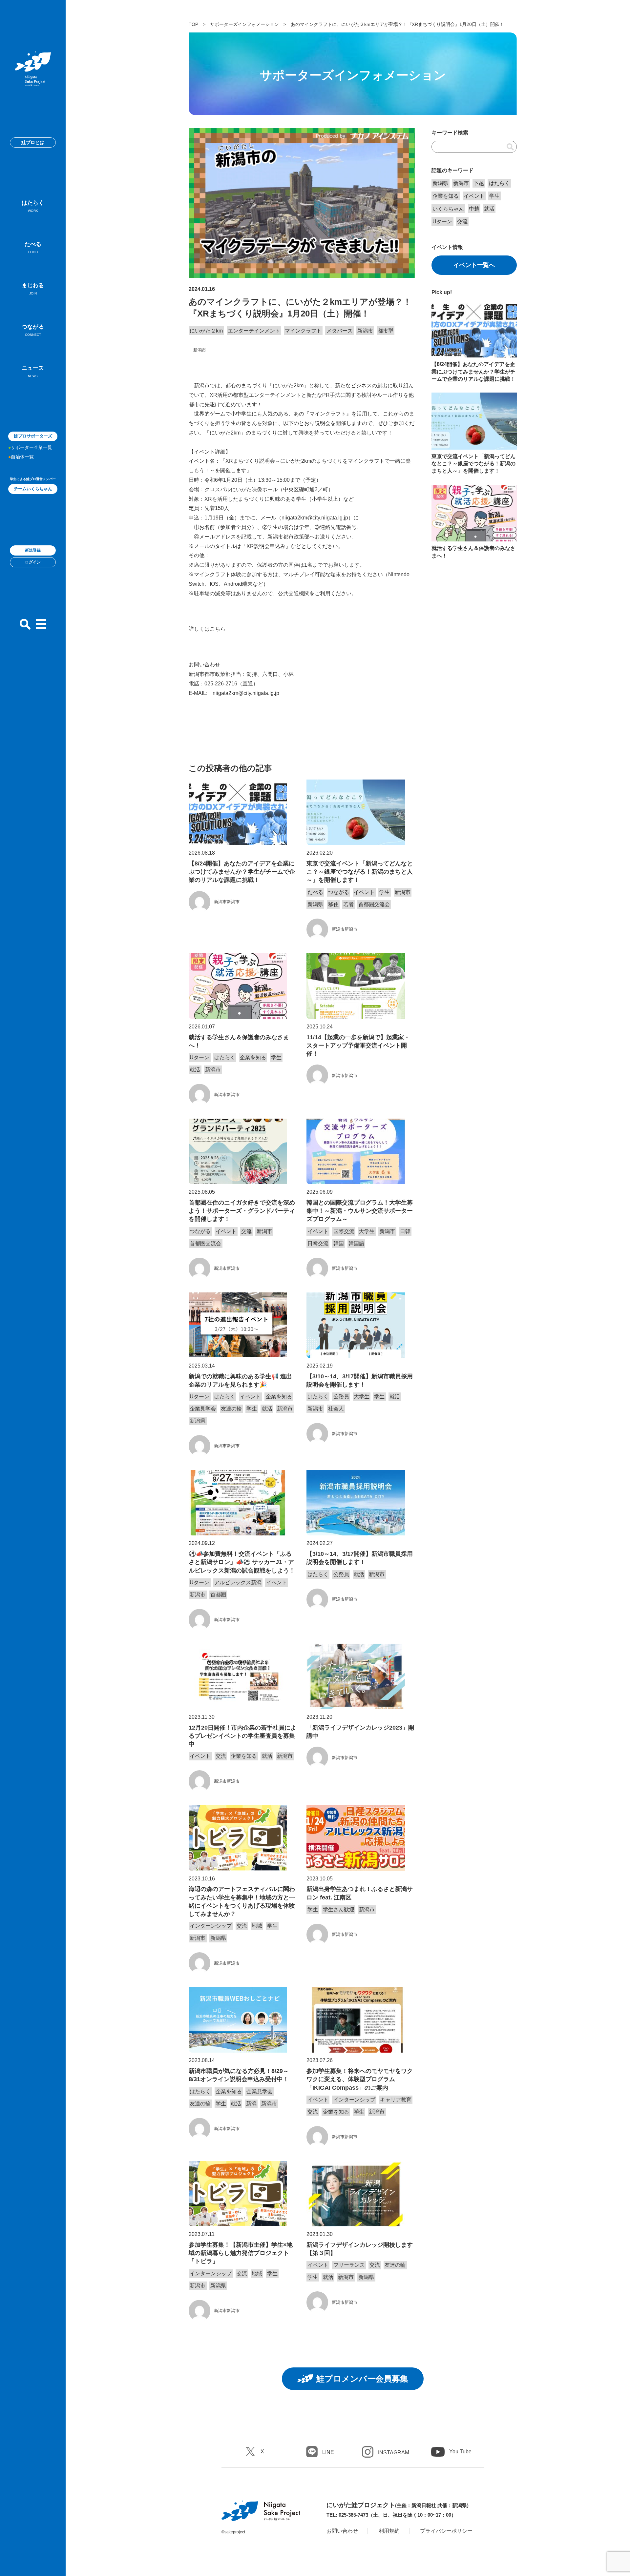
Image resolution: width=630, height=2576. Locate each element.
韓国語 (356, 1243)
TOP (193, 24)
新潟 (251, 2104)
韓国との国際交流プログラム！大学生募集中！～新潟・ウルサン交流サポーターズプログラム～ (360, 1211)
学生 (385, 892)
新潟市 (365, 331)
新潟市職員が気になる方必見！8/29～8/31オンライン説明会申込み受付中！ (239, 2075)
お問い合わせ (342, 2531)
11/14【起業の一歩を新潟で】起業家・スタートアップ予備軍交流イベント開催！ (358, 1045)
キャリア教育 (396, 2100)
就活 (195, 1070)
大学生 (367, 1231)
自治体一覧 (22, 457)
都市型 (386, 331)
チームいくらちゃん (33, 489)
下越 (479, 183)
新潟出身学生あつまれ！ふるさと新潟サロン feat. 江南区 (360, 1893)
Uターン (199, 1057)
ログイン (33, 562)
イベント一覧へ (474, 265)
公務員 (341, 1397)
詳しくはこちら (207, 629)
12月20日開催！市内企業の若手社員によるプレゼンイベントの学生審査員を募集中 (242, 1736)
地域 (257, 1926)
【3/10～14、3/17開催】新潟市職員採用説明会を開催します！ (360, 1380)
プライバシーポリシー (446, 2531)
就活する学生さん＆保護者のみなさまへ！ (239, 1041)
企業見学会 (203, 1409)
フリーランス (349, 2265)
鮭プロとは (33, 142)
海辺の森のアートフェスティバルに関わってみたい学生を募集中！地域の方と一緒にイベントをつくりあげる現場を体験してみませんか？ (242, 1901)
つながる (33, 330)
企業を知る (253, 1057)
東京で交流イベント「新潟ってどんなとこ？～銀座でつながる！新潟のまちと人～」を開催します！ (360, 872)
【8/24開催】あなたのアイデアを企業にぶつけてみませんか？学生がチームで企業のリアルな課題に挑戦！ (242, 872)
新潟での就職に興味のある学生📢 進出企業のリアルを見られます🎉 (240, 1380)
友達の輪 (231, 1409)
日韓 (405, 1231)
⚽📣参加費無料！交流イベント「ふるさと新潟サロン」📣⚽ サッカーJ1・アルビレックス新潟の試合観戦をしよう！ (242, 1562)
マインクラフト (303, 331)
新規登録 (33, 550)
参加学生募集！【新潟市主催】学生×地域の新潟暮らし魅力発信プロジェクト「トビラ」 (241, 2253)
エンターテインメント (254, 331)
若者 (348, 904)
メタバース (340, 331)
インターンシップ (211, 1926)
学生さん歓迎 (339, 1909)
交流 (246, 1231)
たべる (33, 247)
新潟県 (315, 904)
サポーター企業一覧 (31, 447)
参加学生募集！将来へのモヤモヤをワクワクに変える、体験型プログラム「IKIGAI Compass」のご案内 (360, 2079)
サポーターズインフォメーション (244, 24)
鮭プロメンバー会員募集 (362, 2379)
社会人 (336, 1409)
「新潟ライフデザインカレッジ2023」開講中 (360, 1732)
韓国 (339, 1243)
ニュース (33, 371)
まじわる (33, 289)
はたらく (33, 206)
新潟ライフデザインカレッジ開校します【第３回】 (360, 2249)
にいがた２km (206, 331)
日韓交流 (318, 1243)
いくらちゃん (448, 209)
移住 (333, 904)
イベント (364, 892)
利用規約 (389, 2531)
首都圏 (218, 1595)
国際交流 (344, 1231)
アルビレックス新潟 (238, 1582)
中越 (474, 209)
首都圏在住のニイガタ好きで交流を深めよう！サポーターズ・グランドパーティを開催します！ (242, 1211)
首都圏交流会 (374, 904)
